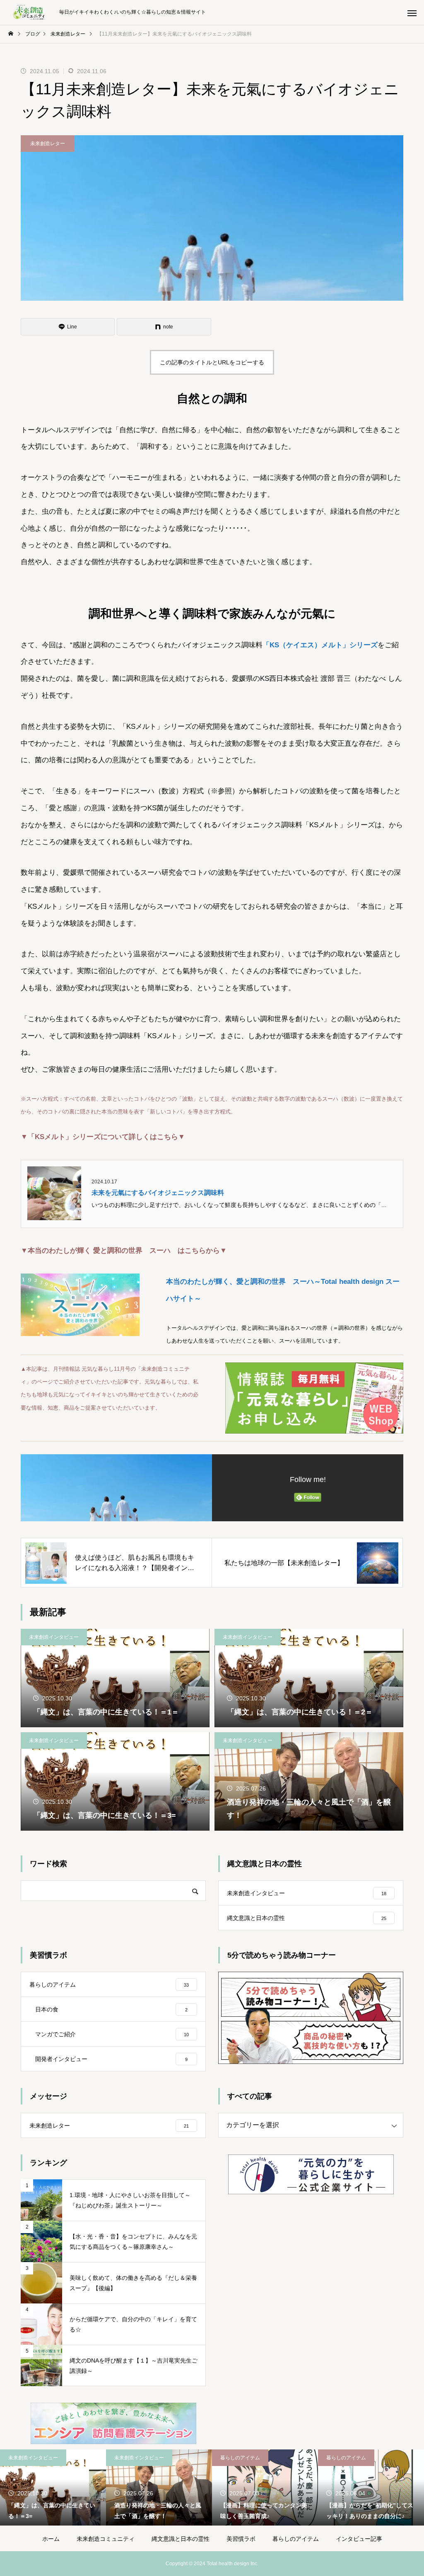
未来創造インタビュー (54, 1637)
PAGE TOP (407, 2490)
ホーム (51, 2539)
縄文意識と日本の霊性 (181, 2539)
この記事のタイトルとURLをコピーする (212, 362)
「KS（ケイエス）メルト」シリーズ (320, 645)
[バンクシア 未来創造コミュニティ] (30, 12)
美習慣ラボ (241, 2539)
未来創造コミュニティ (106, 2539)
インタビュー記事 (359, 2539)
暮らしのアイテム (240, 2458)
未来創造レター (48, 144)
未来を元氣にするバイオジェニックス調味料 (158, 1193)
